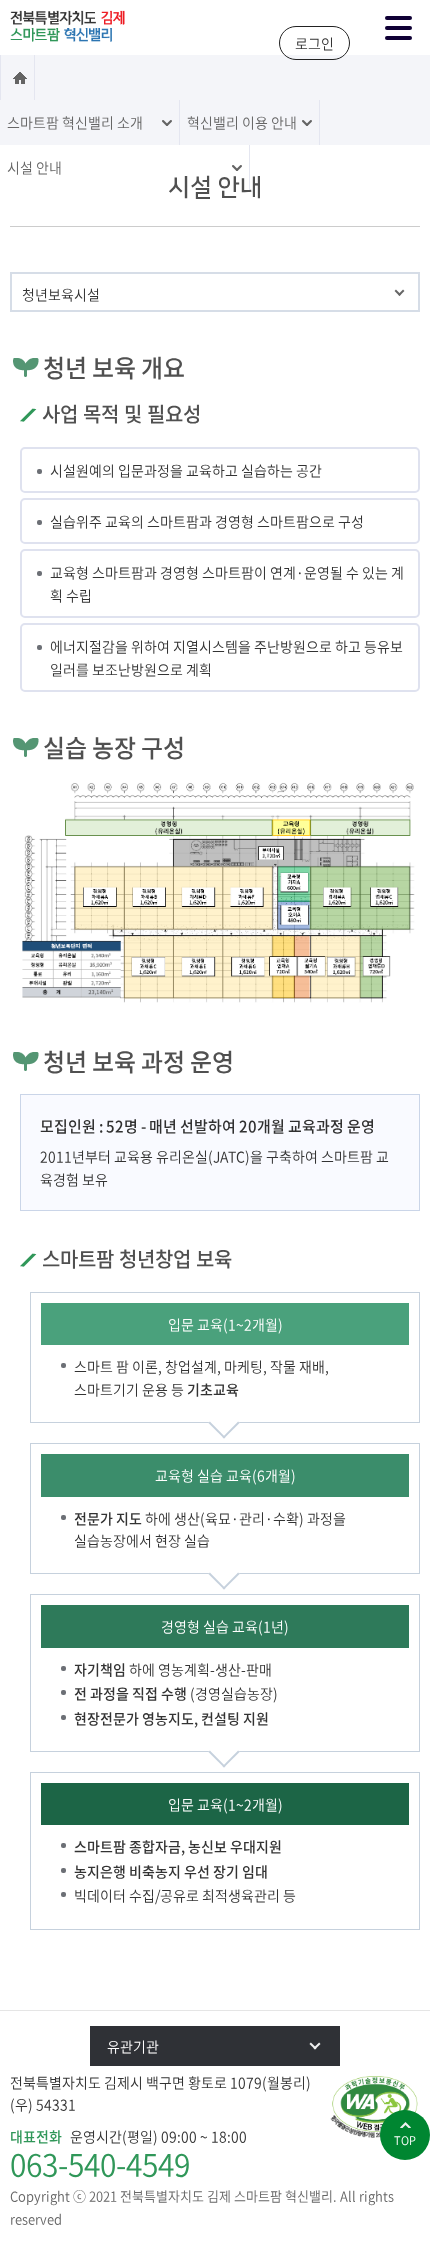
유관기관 (133, 2046)
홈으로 (17, 77)
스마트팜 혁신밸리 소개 (75, 122)
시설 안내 (34, 167)
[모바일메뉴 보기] (397, 28)
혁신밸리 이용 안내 (242, 122)
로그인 (314, 43)
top (405, 2140)
